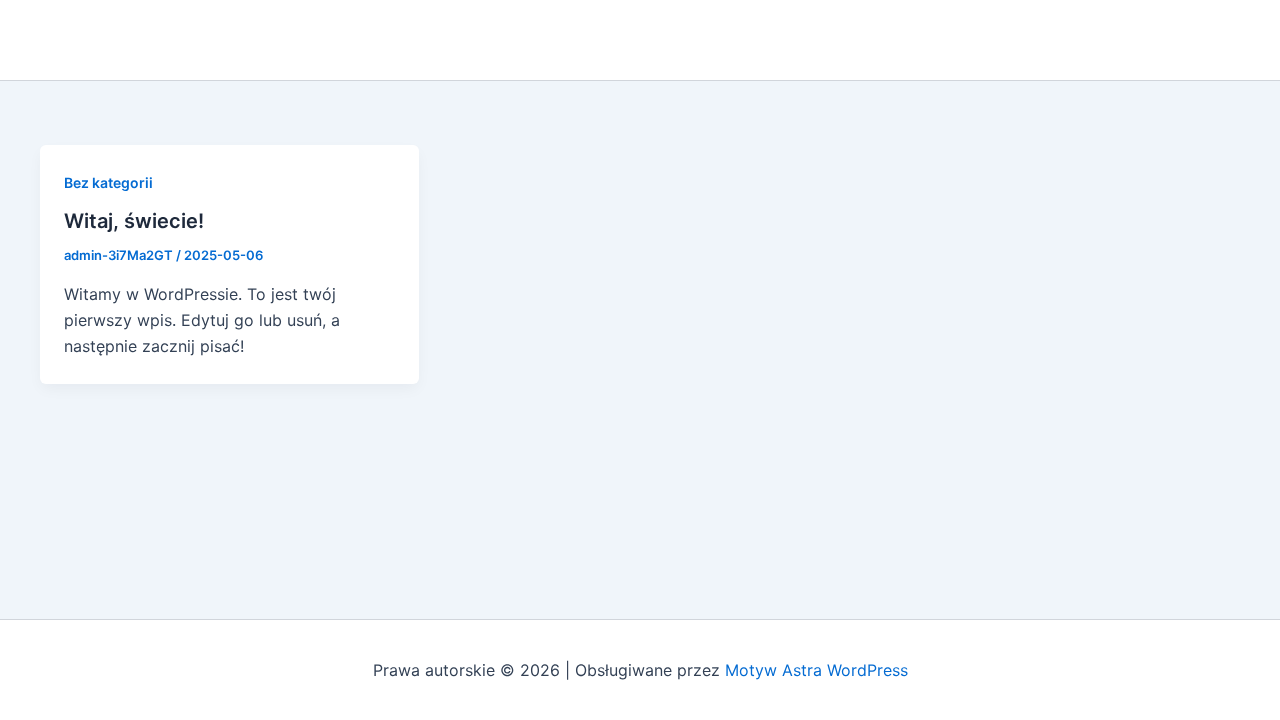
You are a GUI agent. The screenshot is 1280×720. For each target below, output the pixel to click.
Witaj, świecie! (134, 221)
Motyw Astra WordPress (816, 670)
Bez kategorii (108, 182)
